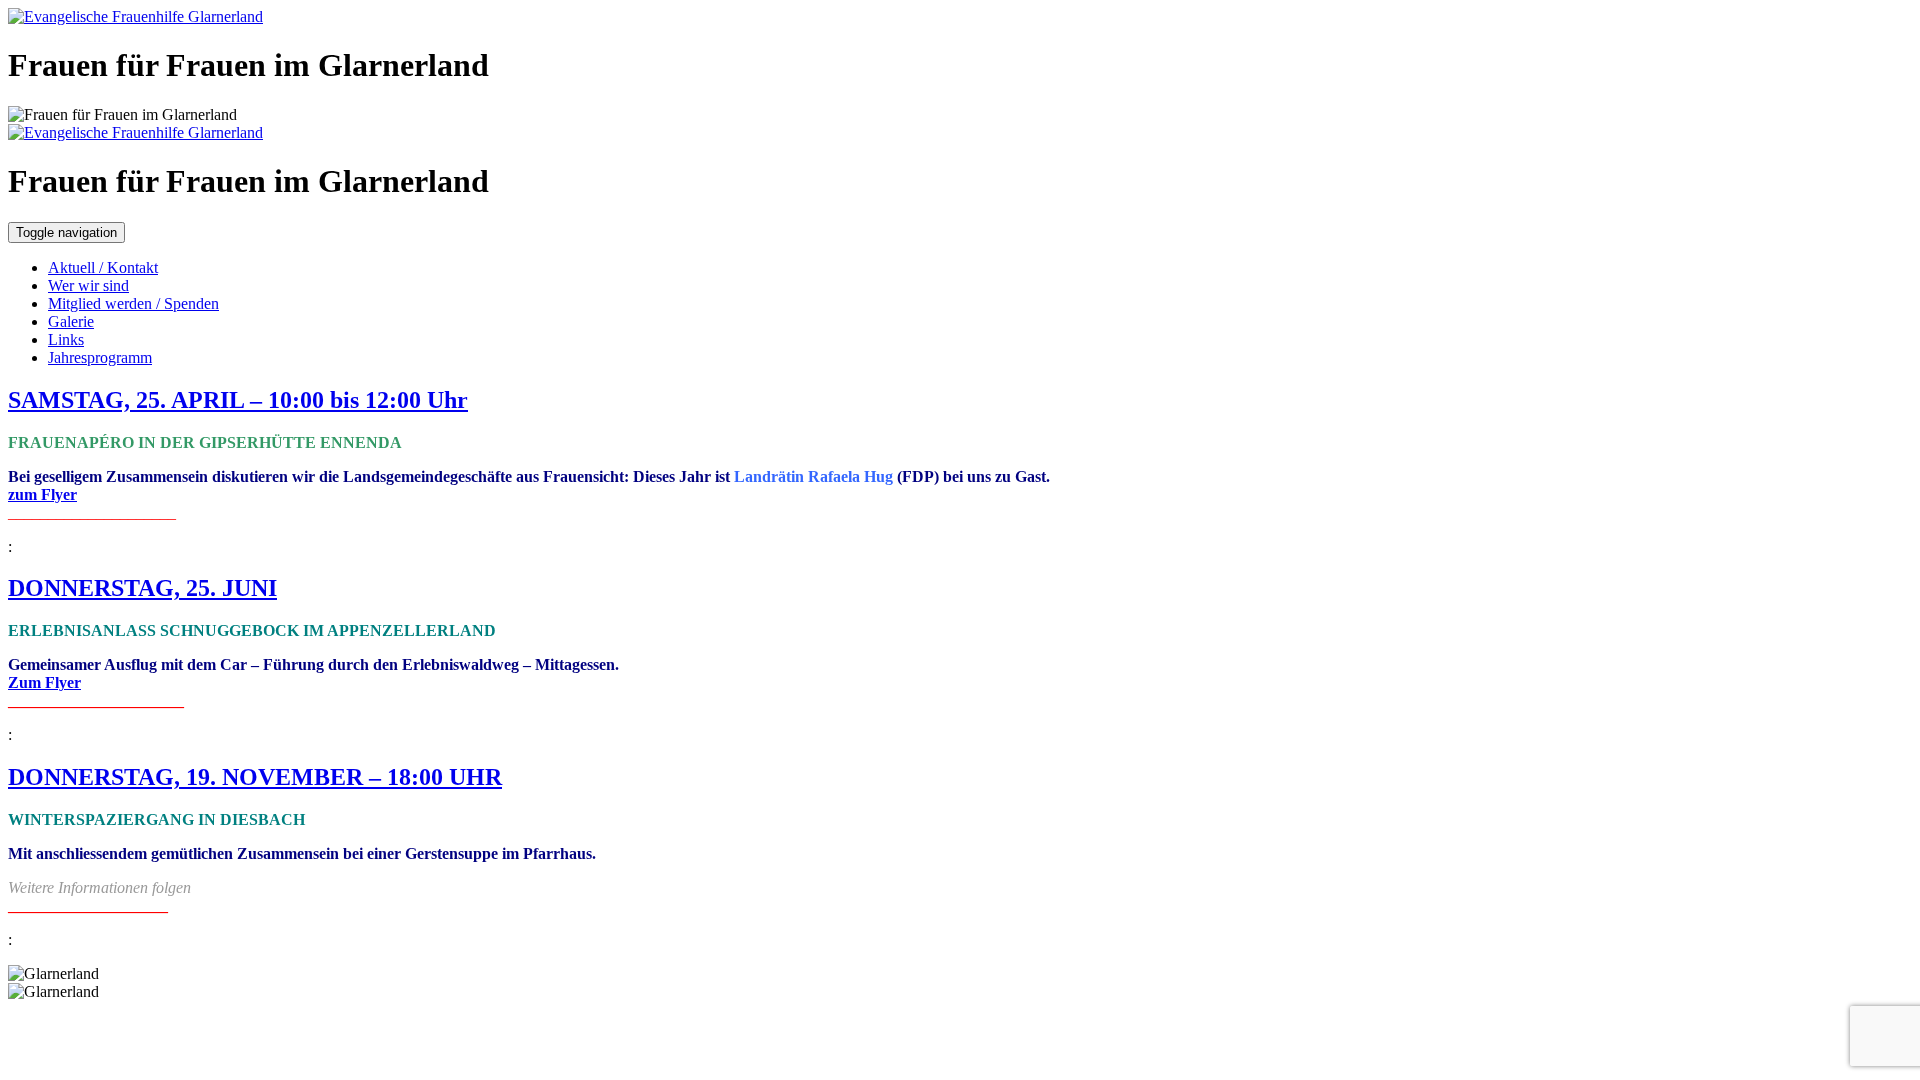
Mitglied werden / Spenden (133, 303)
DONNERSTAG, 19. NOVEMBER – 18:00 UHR (255, 777)
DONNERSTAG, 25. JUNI (142, 588)
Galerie (71, 321)
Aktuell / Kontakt (103, 267)
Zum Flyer (44, 682)
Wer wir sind (88, 285)
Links (66, 339)
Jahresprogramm (100, 357)
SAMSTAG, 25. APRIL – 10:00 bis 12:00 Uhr (238, 400)
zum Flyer (42, 494)
